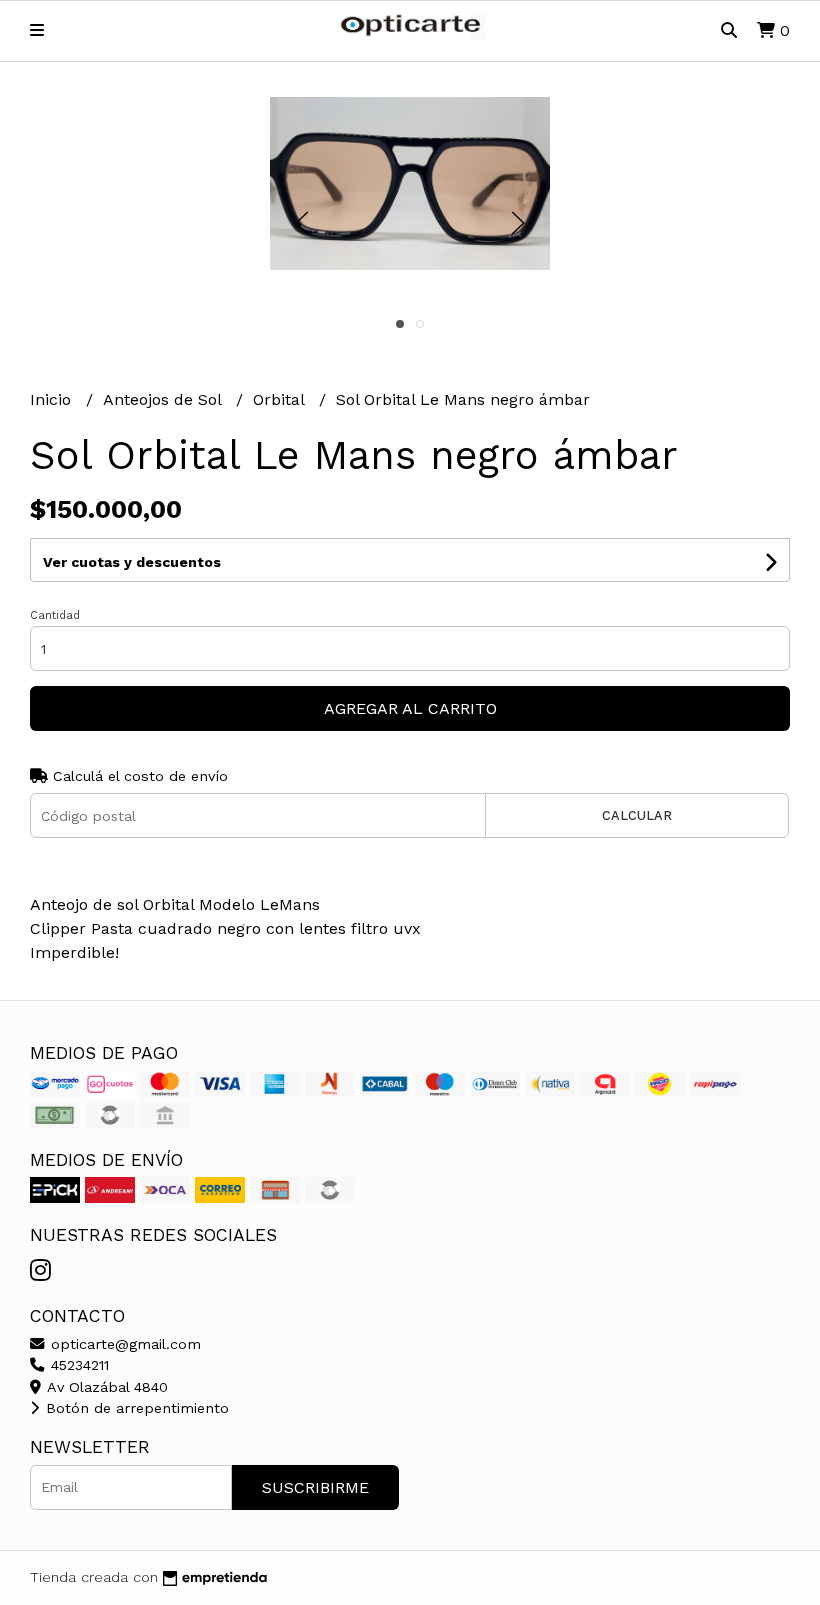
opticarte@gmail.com (123, 1344)
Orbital (281, 399)
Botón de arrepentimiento (135, 1408)
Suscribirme (315, 1487)
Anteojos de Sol (164, 399)
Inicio (53, 399)
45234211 (77, 1365)
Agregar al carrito (410, 708)
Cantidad (55, 615)
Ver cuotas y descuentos (132, 562)
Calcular (637, 815)
